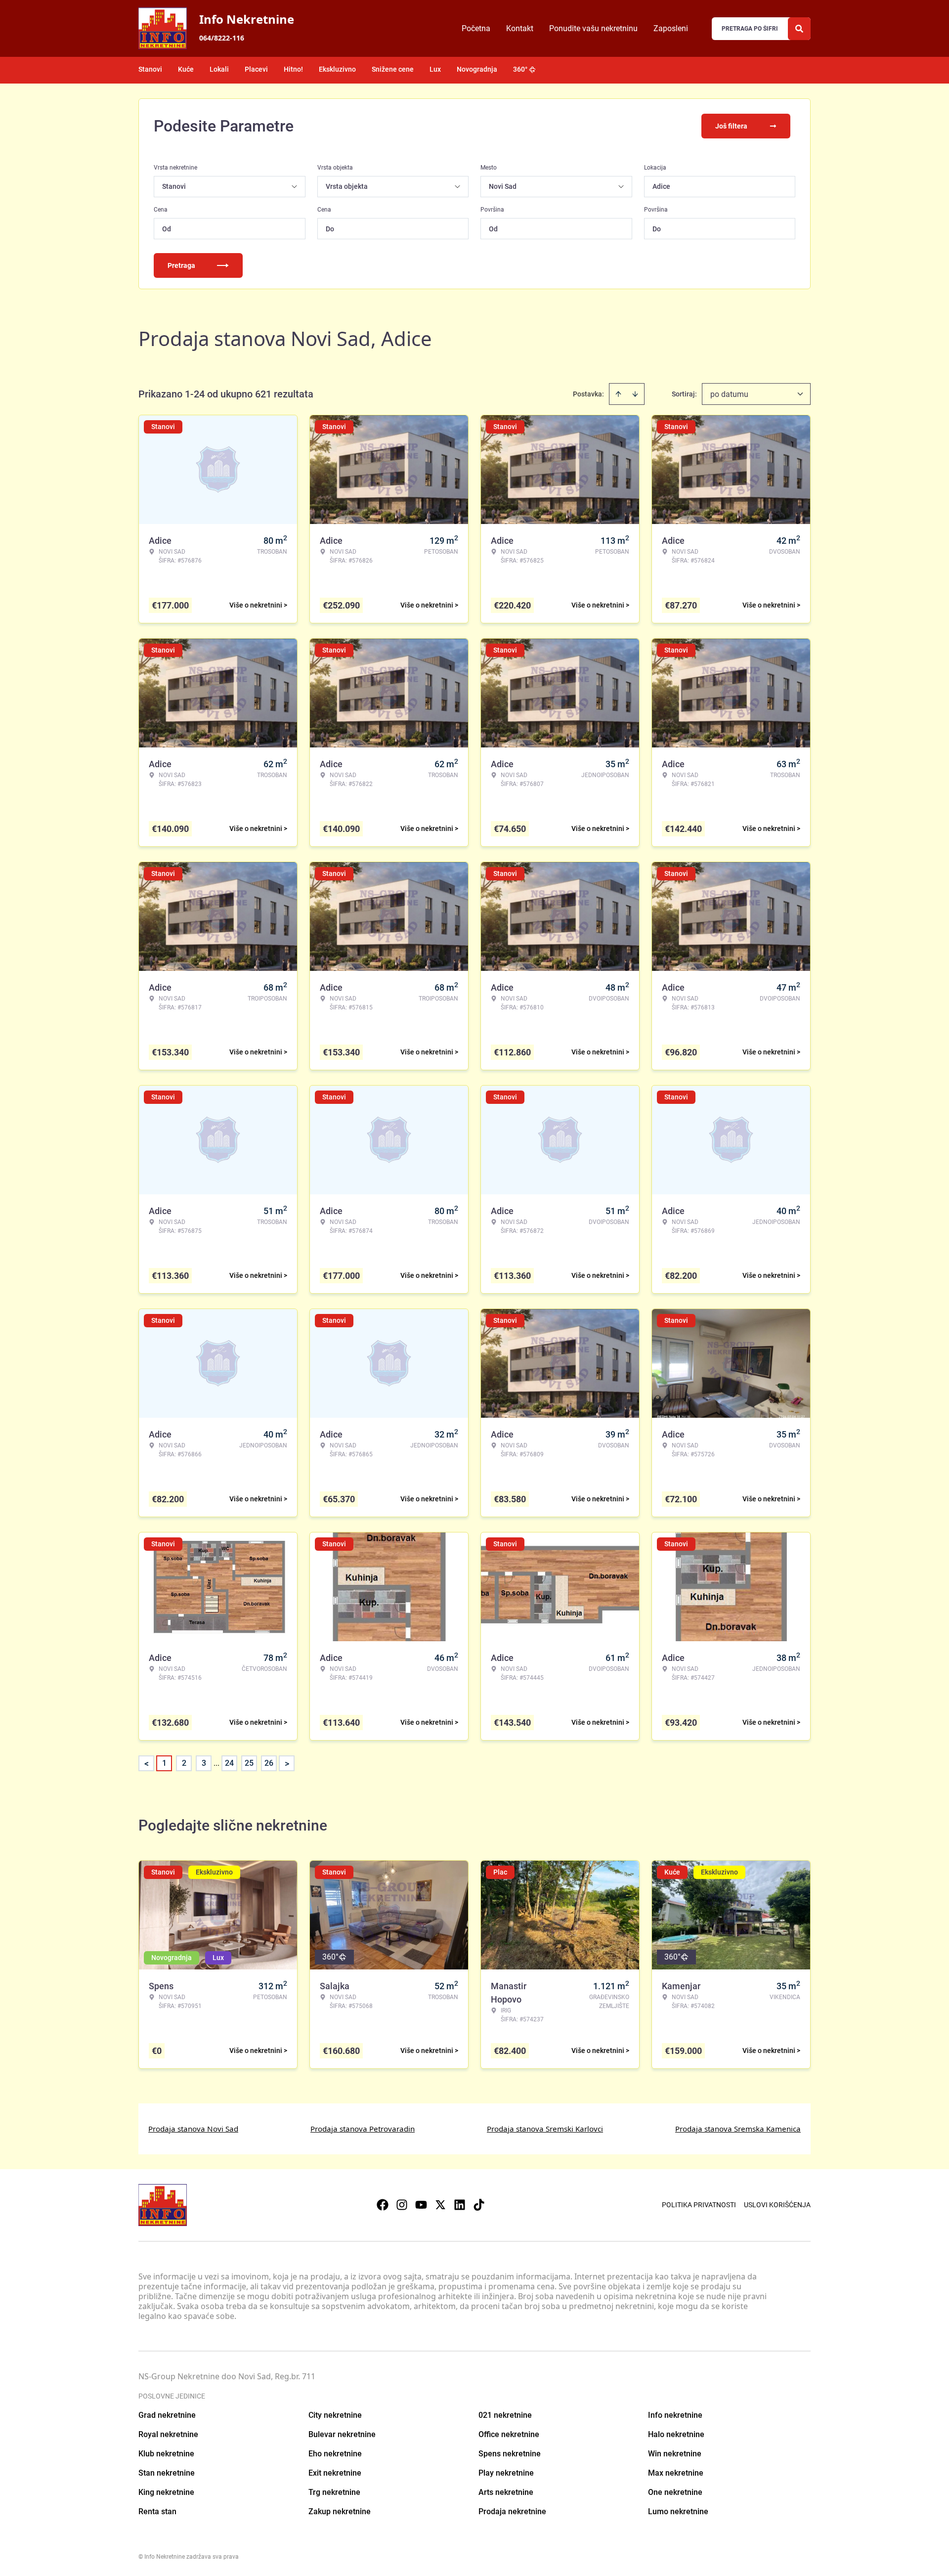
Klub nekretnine (166, 2454)
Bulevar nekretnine (342, 2434)
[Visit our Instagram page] (402, 2205)
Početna (476, 28)
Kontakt (520, 28)
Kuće (186, 69)
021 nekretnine (505, 2415)
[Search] (799, 29)
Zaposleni (671, 28)
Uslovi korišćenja (777, 2205)
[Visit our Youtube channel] (421, 2205)
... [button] (216, 1763)
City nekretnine (335, 2415)
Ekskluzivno (337, 69)
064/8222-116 (222, 38)
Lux (435, 69)
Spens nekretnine (510, 2454)
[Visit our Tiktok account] (479, 2205)
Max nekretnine (676, 2473)
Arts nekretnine (506, 2492)
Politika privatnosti (699, 2205)
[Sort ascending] (618, 394)
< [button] (147, 1764)
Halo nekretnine (676, 2434)
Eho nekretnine (335, 2454)
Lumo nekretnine (678, 2511)
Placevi (256, 69)
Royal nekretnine (168, 2434)
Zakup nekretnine (340, 2511)
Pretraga (181, 265)
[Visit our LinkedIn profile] (460, 2205)
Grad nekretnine (167, 2415)
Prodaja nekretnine (512, 2511)
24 (229, 1763)
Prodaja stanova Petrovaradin (363, 2129)
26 (269, 1763)
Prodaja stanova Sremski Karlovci (545, 2129)
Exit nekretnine (335, 2473)
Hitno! (293, 69)
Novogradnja (477, 69)
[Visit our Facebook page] (383, 2205)
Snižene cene (393, 69)
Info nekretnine (675, 2415)
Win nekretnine (675, 2454)
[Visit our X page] (440, 2205)
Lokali (219, 69)
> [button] (287, 1764)
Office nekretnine (509, 2434)
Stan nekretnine (167, 2473)
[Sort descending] (635, 394)
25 (249, 1763)
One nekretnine (675, 2492)
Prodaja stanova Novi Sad (193, 2129)
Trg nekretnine (334, 2492)
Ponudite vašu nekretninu (593, 28)
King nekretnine (166, 2492)
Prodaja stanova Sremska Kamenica (738, 2129)
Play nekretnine (506, 2473)
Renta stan (157, 2511)
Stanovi (150, 69)
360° (520, 69)
